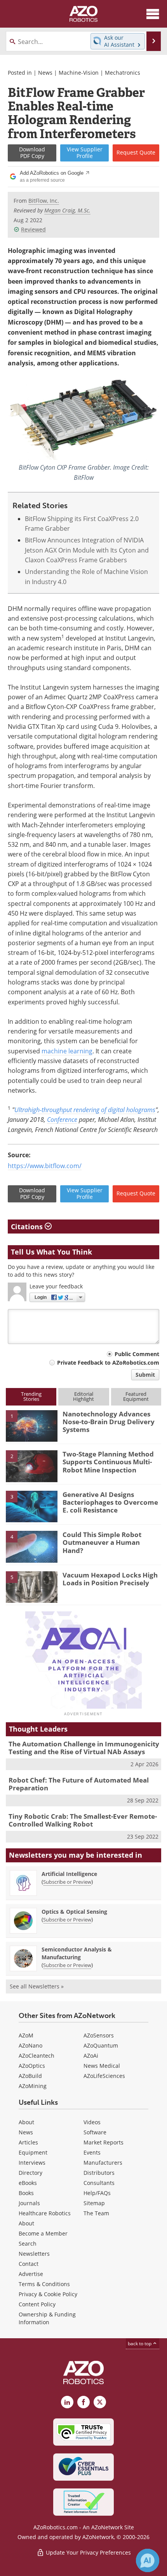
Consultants (99, 2183)
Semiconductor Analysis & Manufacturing (77, 1953)
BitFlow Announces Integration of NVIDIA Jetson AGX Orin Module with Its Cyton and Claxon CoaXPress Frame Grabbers (87, 550)
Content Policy (37, 2304)
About (26, 2122)
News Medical (102, 2066)
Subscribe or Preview (67, 1882)
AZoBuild (30, 2076)
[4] (32, 1546)
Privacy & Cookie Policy (48, 2294)
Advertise (31, 2274)
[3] (32, 1506)
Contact (29, 2264)
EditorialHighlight (83, 1396)
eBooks (28, 2183)
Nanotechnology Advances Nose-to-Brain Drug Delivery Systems (109, 1422)
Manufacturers (103, 2163)
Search (28, 2243)
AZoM (26, 2035)
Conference (62, 1119)
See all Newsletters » (37, 1986)
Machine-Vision (79, 73)
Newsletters (34, 2254)
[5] (32, 1586)
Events (92, 2152)
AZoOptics (32, 2066)
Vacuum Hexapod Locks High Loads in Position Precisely (110, 1579)
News (45, 73)
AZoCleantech (37, 2056)
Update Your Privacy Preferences (88, 2552)
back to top (140, 2343)
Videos (92, 2122)
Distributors (99, 2173)
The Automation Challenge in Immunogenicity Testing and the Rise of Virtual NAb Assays (84, 1748)
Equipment (33, 2152)
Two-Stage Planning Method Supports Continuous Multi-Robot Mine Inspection (108, 1462)
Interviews (32, 2163)
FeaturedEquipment (136, 1396)
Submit (145, 1375)
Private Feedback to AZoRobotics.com (108, 1363)
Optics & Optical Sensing (74, 1912)
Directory (30, 2173)
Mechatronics (123, 73)
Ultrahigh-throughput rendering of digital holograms (85, 1110)
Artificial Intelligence (69, 1874)
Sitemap (94, 2203)
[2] (32, 1466)
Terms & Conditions (44, 2284)
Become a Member (43, 2233)
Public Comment (137, 1354)
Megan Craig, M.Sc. (67, 210)
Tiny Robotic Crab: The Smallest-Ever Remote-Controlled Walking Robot (83, 1820)
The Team (96, 2213)
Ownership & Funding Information (47, 2318)
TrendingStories (31, 1396)
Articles (28, 2142)
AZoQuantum (101, 2045)
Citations (28, 1227)
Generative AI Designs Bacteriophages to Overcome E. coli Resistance (110, 1502)
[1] (32, 1425)
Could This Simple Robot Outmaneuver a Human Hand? (102, 1542)
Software (95, 2132)
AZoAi (91, 2056)
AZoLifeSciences (104, 2076)
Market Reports (104, 2142)
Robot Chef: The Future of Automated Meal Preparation (79, 1784)
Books (26, 2193)
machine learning (67, 1051)
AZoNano (30, 2045)
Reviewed (33, 229)
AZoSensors (99, 2035)
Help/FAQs (97, 2193)
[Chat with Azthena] (148, 2560)
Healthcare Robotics (45, 2213)
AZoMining (33, 2086)
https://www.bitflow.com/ (45, 1166)
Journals (29, 2203)
